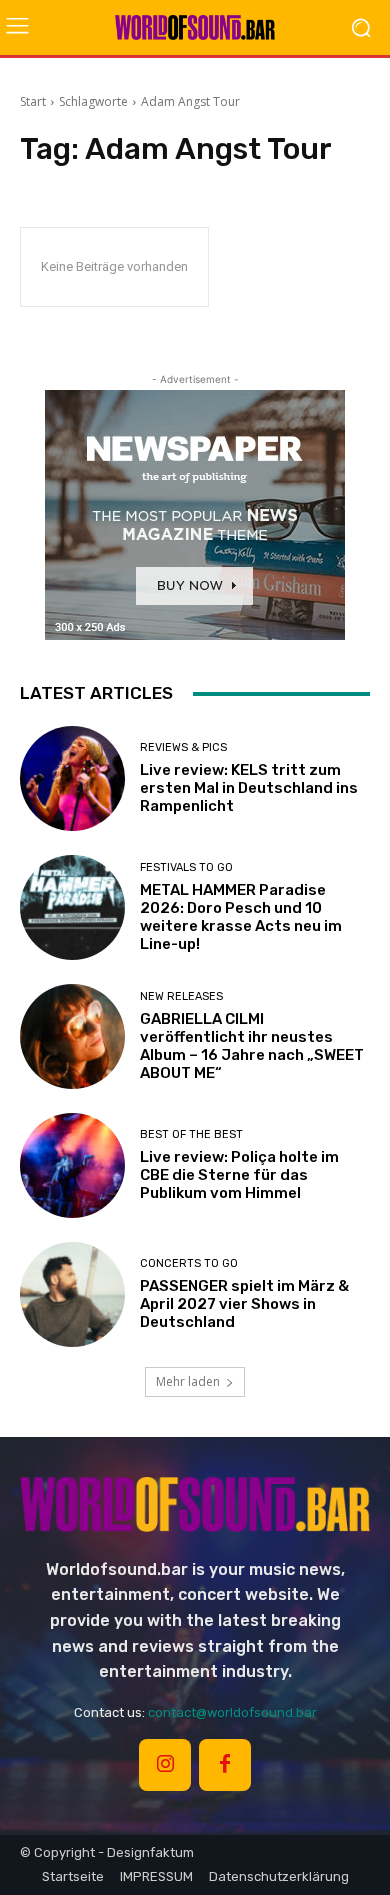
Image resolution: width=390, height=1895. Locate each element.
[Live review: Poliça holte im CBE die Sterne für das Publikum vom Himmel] (72, 1165)
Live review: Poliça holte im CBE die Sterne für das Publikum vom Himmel (239, 1175)
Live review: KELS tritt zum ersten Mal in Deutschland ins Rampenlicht (249, 788)
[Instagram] (165, 1765)
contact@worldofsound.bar (232, 1712)
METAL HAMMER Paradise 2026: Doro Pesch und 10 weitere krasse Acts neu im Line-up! (241, 917)
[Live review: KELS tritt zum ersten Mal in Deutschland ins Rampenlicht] (72, 778)
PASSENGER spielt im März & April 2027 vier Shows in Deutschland (244, 1304)
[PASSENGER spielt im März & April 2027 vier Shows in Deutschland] (72, 1294)
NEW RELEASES (181, 996)
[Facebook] (225, 1765)
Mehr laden (188, 1381)
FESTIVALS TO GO (186, 867)
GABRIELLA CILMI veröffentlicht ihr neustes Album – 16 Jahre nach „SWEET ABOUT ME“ (252, 1046)
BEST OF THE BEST (191, 1134)
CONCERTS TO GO (189, 1263)
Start (33, 101)
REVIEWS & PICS (183, 747)
